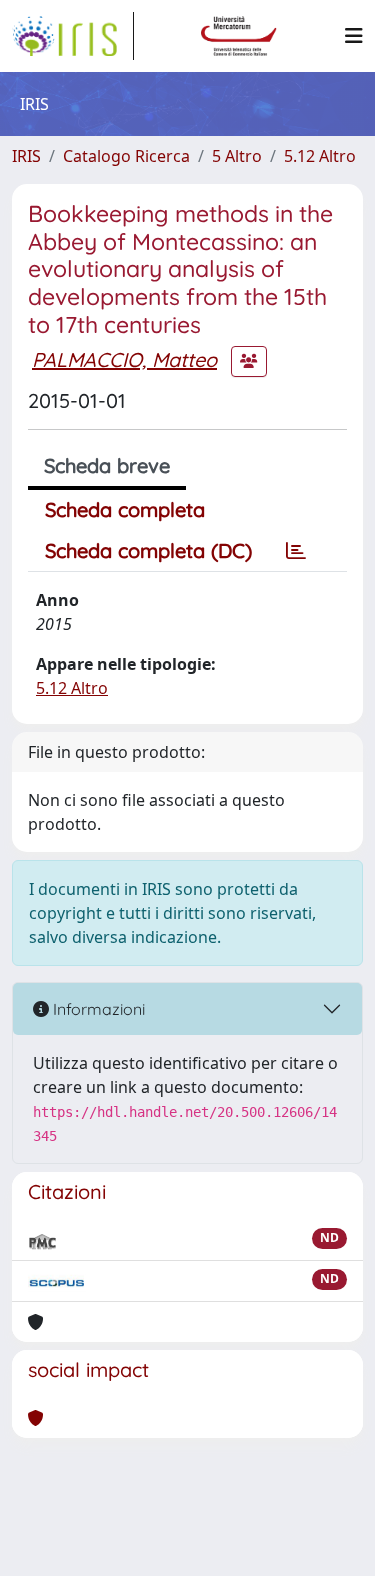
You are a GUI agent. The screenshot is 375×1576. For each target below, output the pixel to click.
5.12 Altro (320, 156)
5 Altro (237, 156)
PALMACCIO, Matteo (124, 359)
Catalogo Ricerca (126, 156)
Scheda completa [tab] (125, 509)
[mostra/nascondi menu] (354, 36)
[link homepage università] (239, 36)
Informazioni (97, 1009)
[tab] (296, 551)
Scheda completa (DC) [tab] (148, 550)
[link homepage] (73, 36)
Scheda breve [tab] (107, 465)
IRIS (26, 156)
